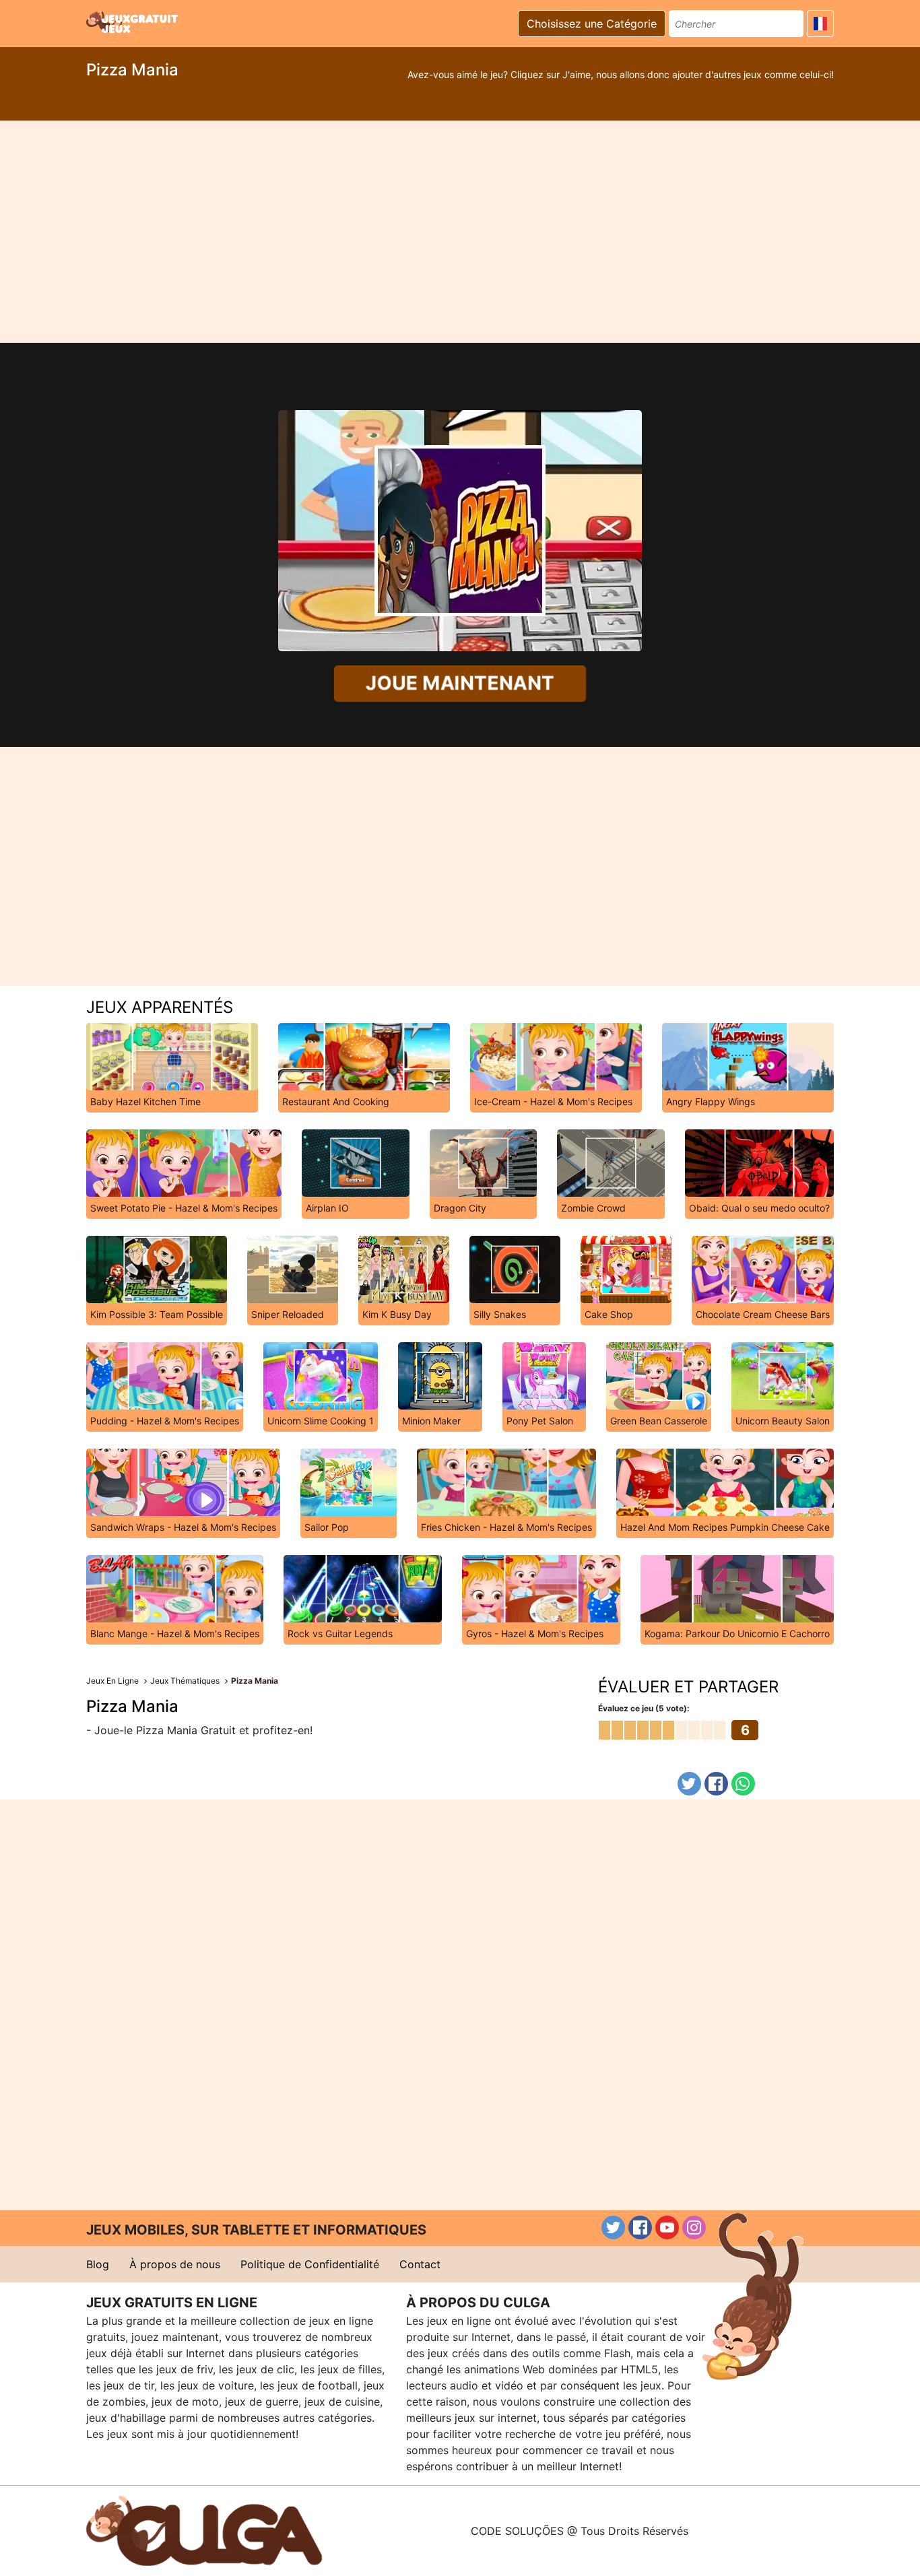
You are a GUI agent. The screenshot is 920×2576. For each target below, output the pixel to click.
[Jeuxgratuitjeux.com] (133, 22)
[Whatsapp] (743, 1784)
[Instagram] (694, 2227)
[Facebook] (716, 1784)
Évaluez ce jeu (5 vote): (644, 1708)
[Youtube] (667, 2227)
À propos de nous (175, 2264)
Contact (420, 2264)
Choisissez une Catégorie (592, 24)
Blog (98, 2264)
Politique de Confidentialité (310, 2264)
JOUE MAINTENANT (460, 683)
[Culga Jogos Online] (204, 2530)
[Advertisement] (460, 232)
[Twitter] (689, 1784)
